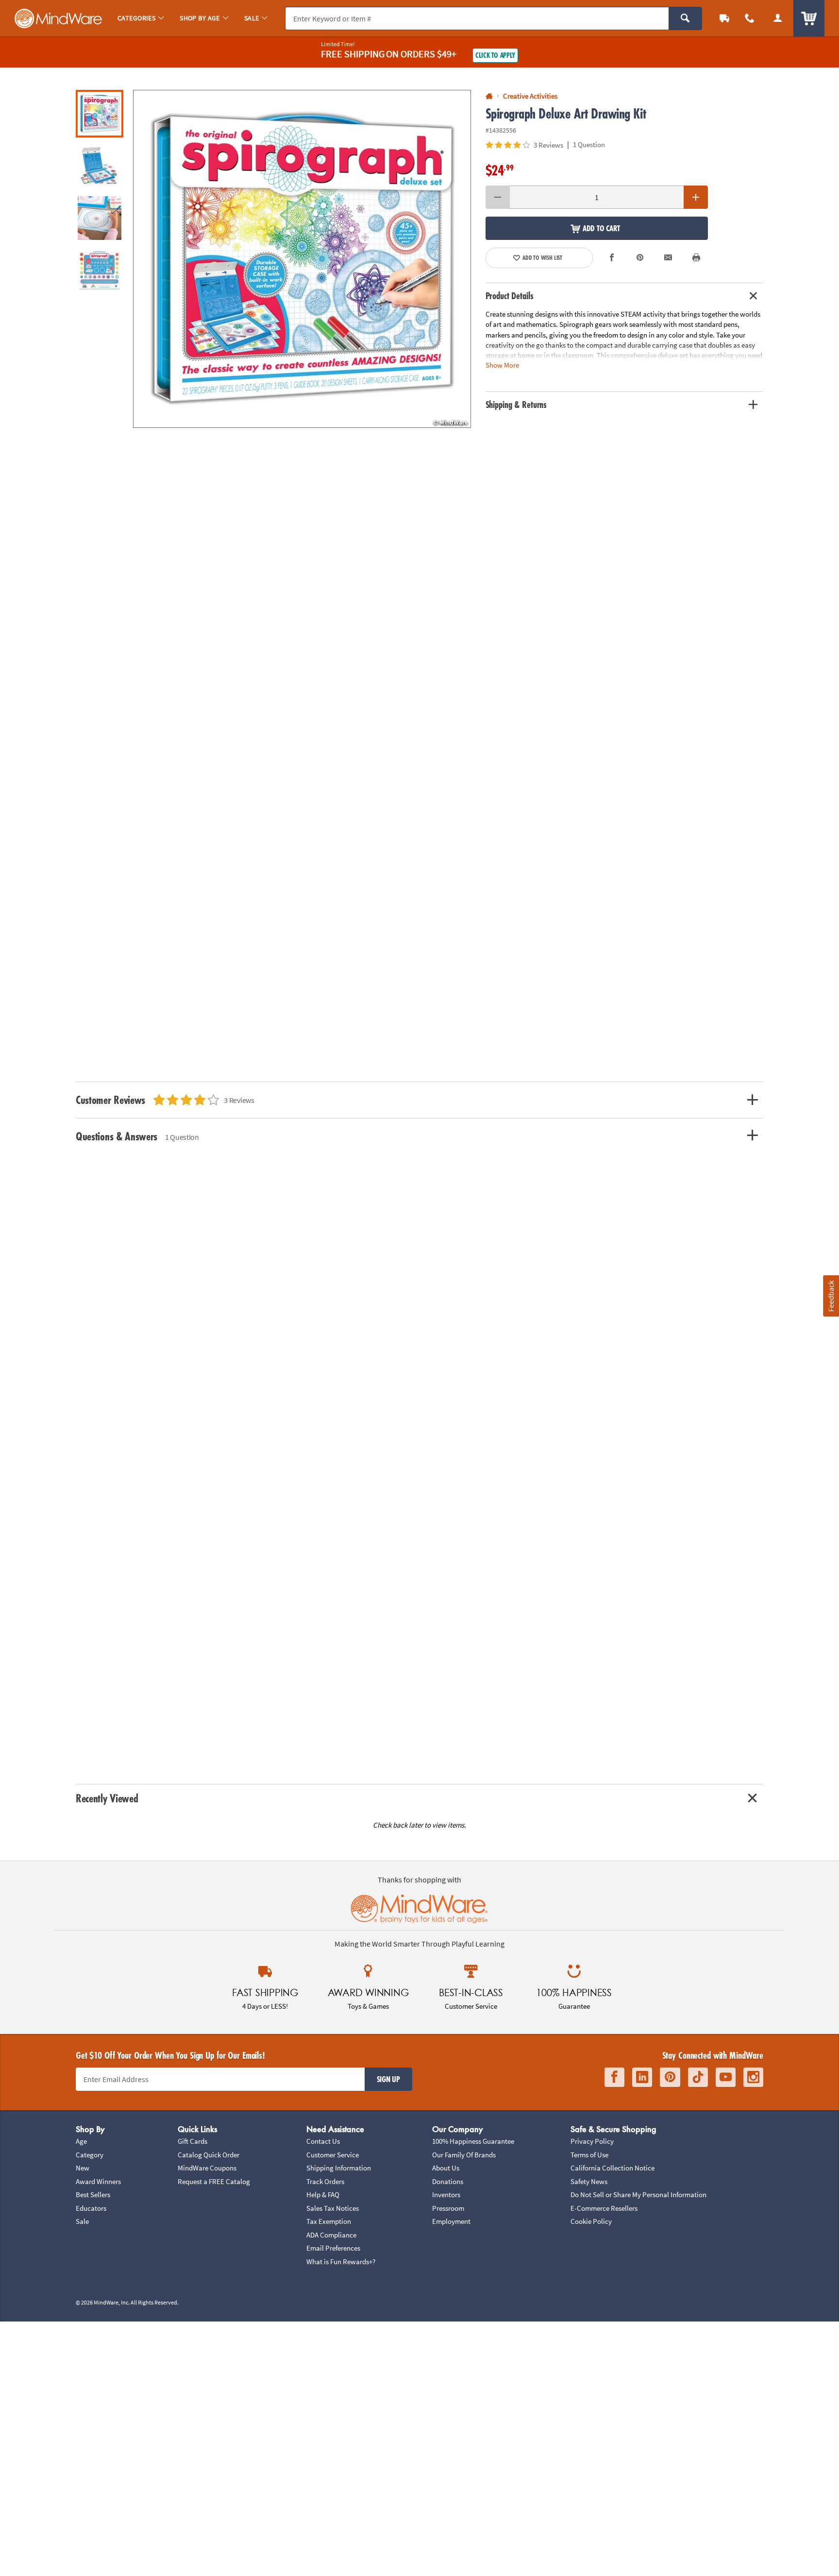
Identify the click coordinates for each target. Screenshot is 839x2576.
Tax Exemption (329, 2221)
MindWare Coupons (207, 2168)
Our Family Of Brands (464, 2155)
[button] (302, 259)
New (83, 2168)
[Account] (778, 18)
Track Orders (325, 2181)
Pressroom (448, 2208)
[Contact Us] (750, 18)
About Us (446, 2168)
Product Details (510, 296)
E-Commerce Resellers (604, 2208)
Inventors (446, 2195)
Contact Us (323, 2141)
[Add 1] (696, 197)
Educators (91, 2208)
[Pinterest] (670, 2077)
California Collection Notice (612, 2168)
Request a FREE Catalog (214, 2181)
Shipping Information (339, 2168)
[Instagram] (753, 2077)
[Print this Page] (696, 258)
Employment (451, 2221)
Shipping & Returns (516, 405)
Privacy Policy (592, 2141)
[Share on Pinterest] (640, 258)
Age (81, 2141)
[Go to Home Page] (489, 96)
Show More (502, 365)
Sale (82, 2221)
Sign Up (388, 2079)
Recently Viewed (107, 1798)
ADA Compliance (331, 2235)
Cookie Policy (591, 2221)
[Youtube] (726, 2077)
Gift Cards (193, 2141)
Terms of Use (589, 2155)
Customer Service (333, 2155)
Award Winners (98, 2181)
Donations (448, 2181)
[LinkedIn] (642, 2077)
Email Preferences (333, 2248)
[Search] (685, 18)
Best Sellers (93, 2195)
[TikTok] (698, 2077)
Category (90, 2155)
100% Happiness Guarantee (473, 2141)
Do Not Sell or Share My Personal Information (638, 2195)
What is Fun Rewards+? (341, 2262)
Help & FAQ (323, 2195)
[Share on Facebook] (612, 258)
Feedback (831, 1296)
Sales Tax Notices (333, 2208)
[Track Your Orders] (724, 18)
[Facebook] (614, 2077)
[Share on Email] (668, 258)
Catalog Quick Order (209, 2155)
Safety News (589, 2181)
